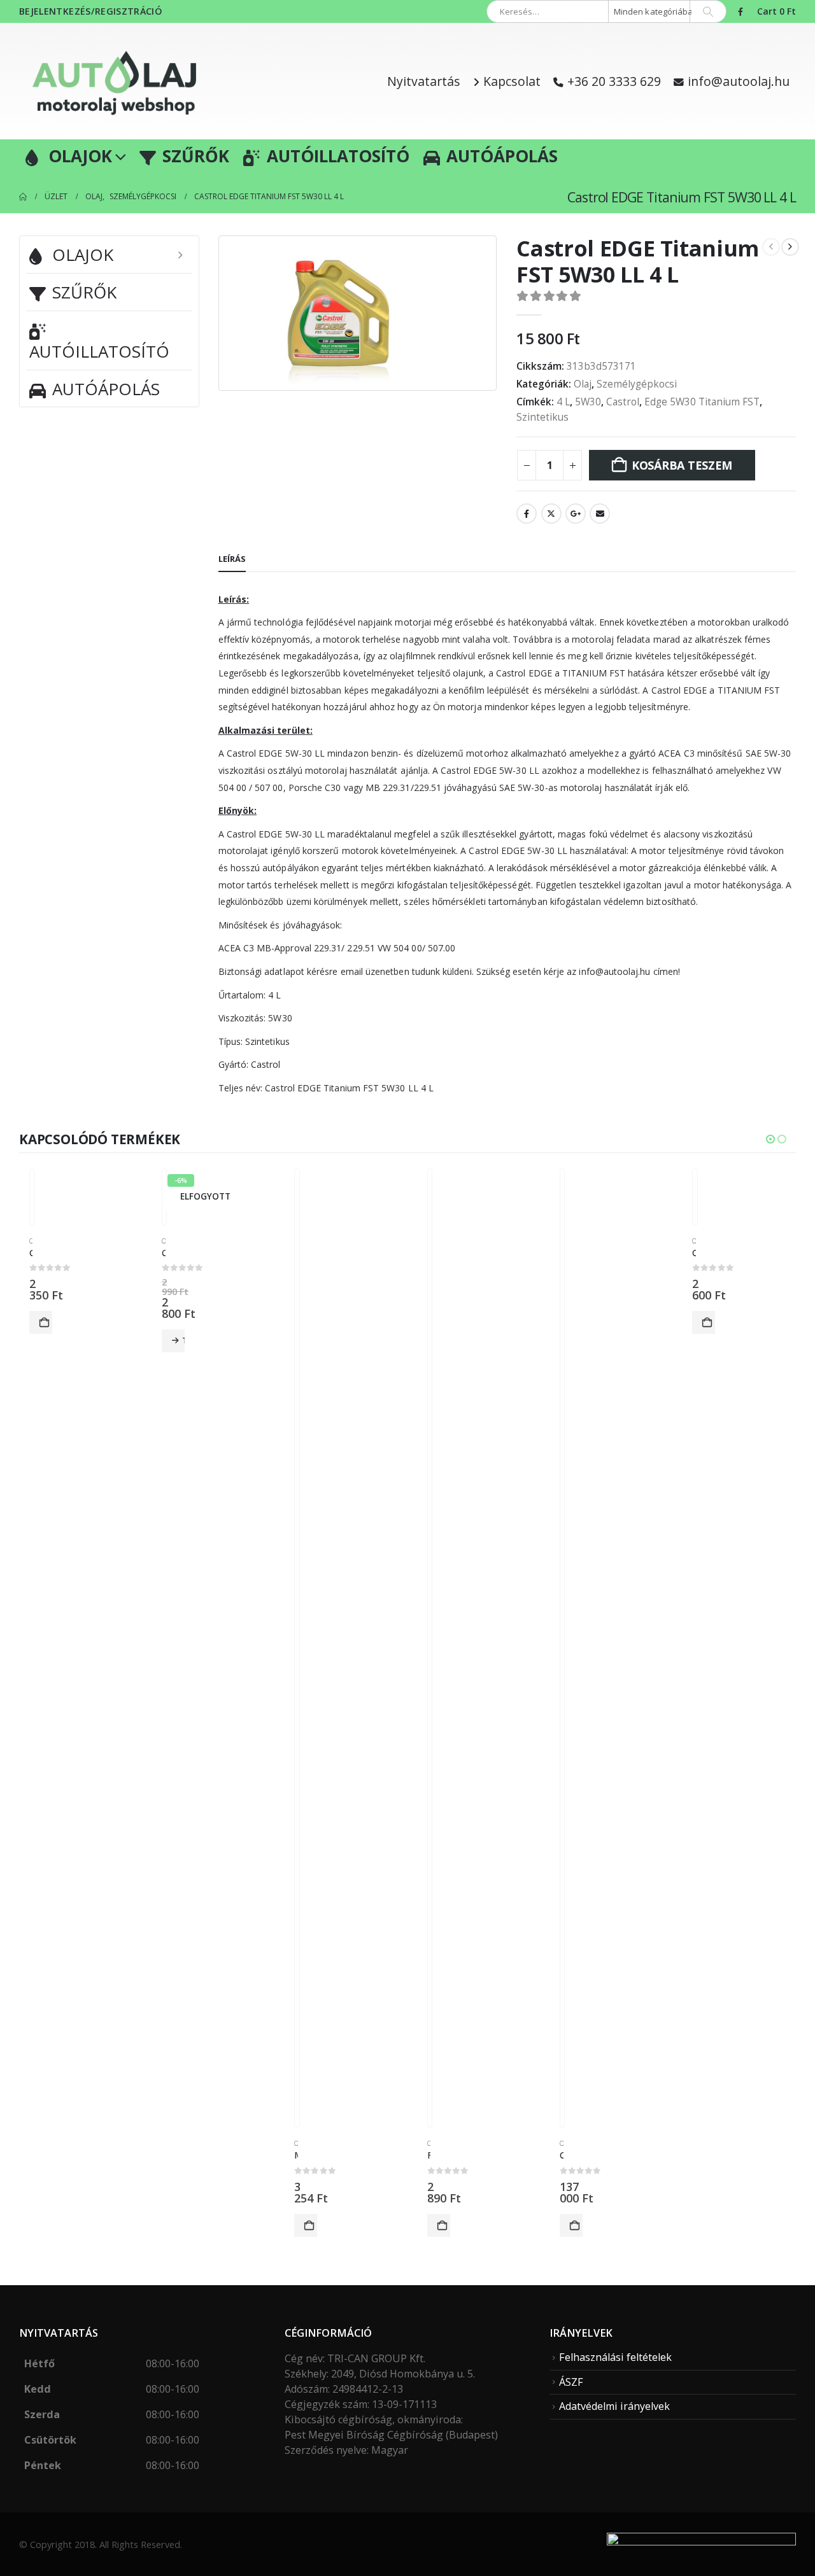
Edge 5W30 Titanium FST (702, 402)
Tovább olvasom (183, 1340)
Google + (576, 514)
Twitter (551, 514)
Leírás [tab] (232, 559)
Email (600, 514)
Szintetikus (542, 417)
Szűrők (196, 156)
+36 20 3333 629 (614, 81)
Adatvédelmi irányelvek (614, 2406)
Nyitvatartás (424, 81)
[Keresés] (708, 11)
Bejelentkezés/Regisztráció (91, 11)
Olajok (80, 156)
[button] (770, 1139)
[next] (790, 247)
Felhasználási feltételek (615, 2357)
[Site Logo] (115, 81)
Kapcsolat (512, 81)
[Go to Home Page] (23, 197)
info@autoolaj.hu (739, 81)
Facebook (527, 514)
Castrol (623, 402)
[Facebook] (741, 11)
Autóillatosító (338, 156)
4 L (563, 402)
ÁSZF (571, 2382)
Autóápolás (502, 156)
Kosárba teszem (682, 465)
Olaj (583, 384)
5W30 (588, 402)
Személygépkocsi (637, 384)
